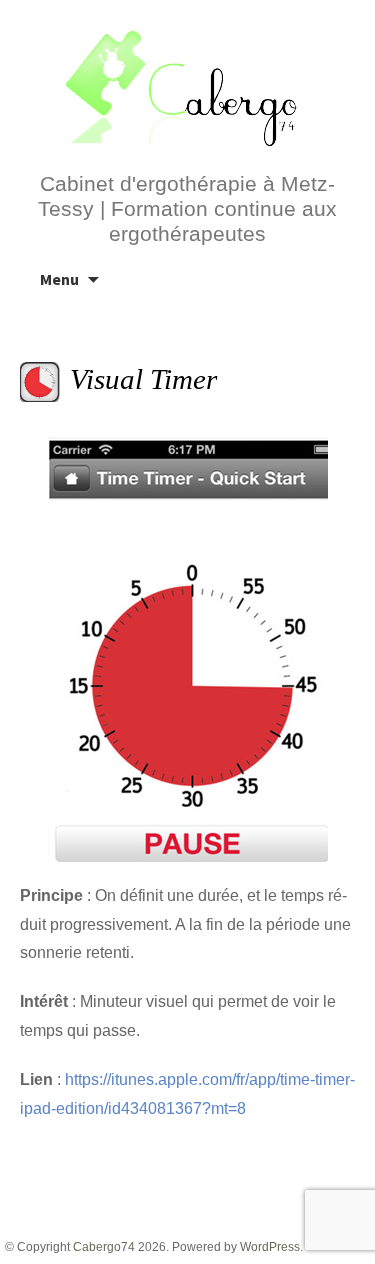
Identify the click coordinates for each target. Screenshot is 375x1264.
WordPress (270, 1247)
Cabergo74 (104, 1247)
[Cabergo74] (187, 86)
